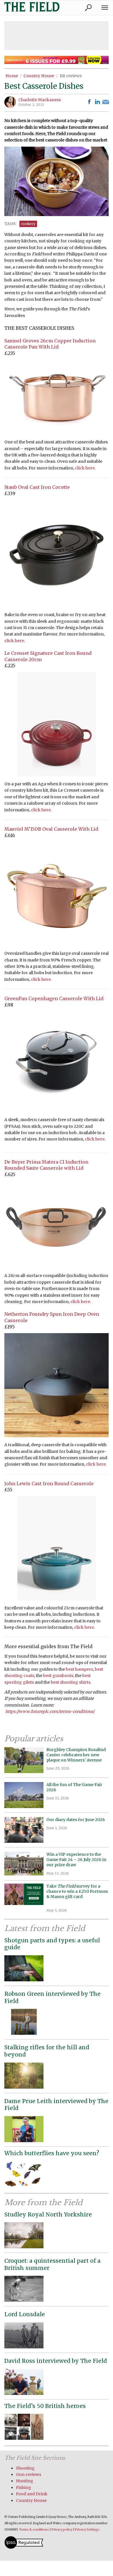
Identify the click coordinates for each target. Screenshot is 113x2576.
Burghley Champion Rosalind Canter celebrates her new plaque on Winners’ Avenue (76, 1755)
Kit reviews (71, 76)
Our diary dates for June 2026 (76, 1820)
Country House (39, 76)
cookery (28, 224)
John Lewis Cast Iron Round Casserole (49, 1484)
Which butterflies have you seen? (52, 2153)
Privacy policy (62, 2530)
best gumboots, (59, 1676)
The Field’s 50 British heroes (45, 2406)
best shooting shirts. (71, 1682)
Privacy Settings (87, 2530)
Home (12, 76)
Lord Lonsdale (25, 2314)
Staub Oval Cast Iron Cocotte (37, 487)
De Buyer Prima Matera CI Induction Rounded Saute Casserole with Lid (46, 1165)
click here (85, 468)
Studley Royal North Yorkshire (48, 2214)
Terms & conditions (34, 2530)
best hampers (79, 1669)
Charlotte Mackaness (40, 100)
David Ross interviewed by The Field (56, 2361)
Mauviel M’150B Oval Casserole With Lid (51, 829)
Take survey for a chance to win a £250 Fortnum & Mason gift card (77, 1894)
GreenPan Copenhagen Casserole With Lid (54, 998)
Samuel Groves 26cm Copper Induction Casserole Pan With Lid (50, 344)
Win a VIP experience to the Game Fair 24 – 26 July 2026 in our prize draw (76, 1860)
